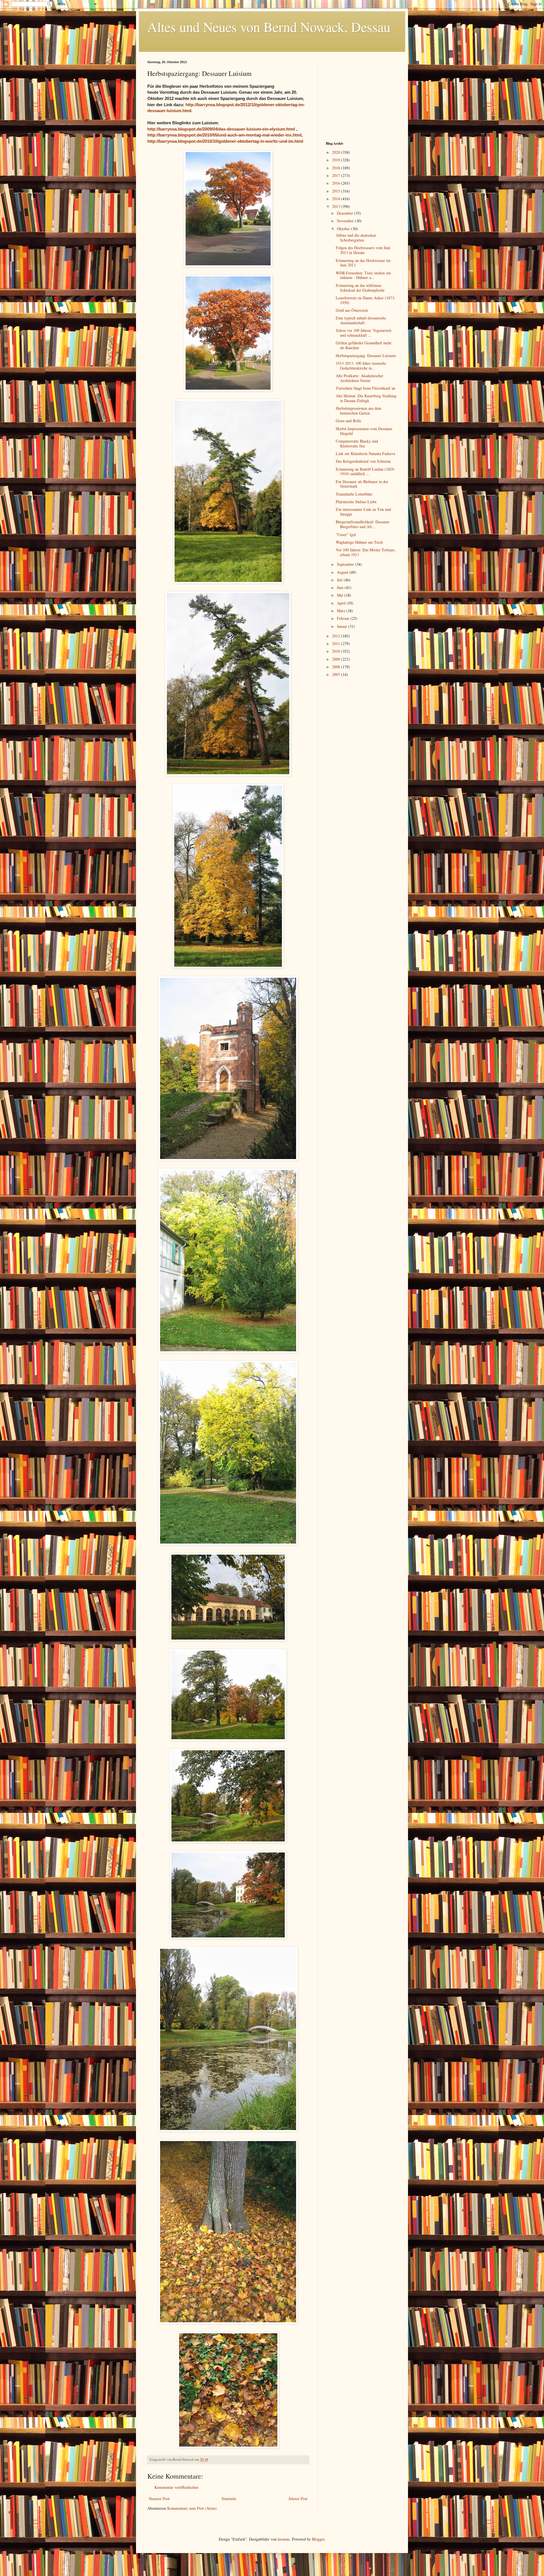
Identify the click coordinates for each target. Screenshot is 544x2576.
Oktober (344, 229)
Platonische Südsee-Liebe (356, 502)
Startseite (229, 2499)
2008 (337, 667)
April (342, 603)
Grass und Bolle (348, 421)
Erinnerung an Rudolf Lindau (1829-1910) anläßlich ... (365, 471)
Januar (343, 626)
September (346, 564)
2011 (337, 644)
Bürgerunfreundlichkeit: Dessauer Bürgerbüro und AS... (363, 524)
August (343, 572)
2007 (337, 674)
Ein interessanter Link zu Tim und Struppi (363, 512)
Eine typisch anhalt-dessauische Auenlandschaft (361, 320)
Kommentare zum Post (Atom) (192, 2508)
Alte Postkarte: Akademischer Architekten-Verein (360, 378)
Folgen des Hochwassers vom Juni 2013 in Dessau (363, 250)
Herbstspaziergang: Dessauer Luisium (366, 356)
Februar (344, 618)
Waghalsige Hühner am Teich (359, 542)
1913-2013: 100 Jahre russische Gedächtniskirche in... (361, 366)
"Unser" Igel (346, 534)
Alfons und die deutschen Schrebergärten (356, 238)
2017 (337, 175)
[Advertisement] (361, 96)
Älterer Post (298, 2499)
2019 (337, 160)
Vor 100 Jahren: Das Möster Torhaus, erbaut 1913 (366, 552)
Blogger (318, 2539)
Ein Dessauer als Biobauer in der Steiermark (362, 484)
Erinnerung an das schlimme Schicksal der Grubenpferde (360, 288)
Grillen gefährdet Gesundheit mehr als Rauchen (364, 345)
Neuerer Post (159, 2499)
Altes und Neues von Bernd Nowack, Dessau (269, 27)
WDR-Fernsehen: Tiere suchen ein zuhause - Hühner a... (363, 275)
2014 (337, 199)
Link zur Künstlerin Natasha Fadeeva (365, 453)
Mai (341, 595)
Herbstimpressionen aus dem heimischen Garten (359, 411)
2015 (337, 191)
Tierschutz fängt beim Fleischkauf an (365, 388)
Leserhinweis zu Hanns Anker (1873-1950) (366, 300)
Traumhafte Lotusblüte (354, 494)
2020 (337, 152)
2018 (337, 168)
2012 (337, 636)
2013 (337, 206)
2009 (337, 659)
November (346, 221)
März (342, 611)
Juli (340, 580)
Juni (341, 587)
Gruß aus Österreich (352, 310)
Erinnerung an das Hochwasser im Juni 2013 (363, 263)
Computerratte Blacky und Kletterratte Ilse (357, 443)
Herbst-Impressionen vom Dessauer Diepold (364, 431)
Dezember (346, 213)
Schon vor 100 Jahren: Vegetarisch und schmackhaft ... (364, 333)
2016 (337, 183)
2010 (337, 651)
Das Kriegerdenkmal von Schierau (363, 461)
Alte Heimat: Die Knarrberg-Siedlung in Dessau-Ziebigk (366, 398)
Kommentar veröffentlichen (176, 2487)
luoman (284, 2539)
